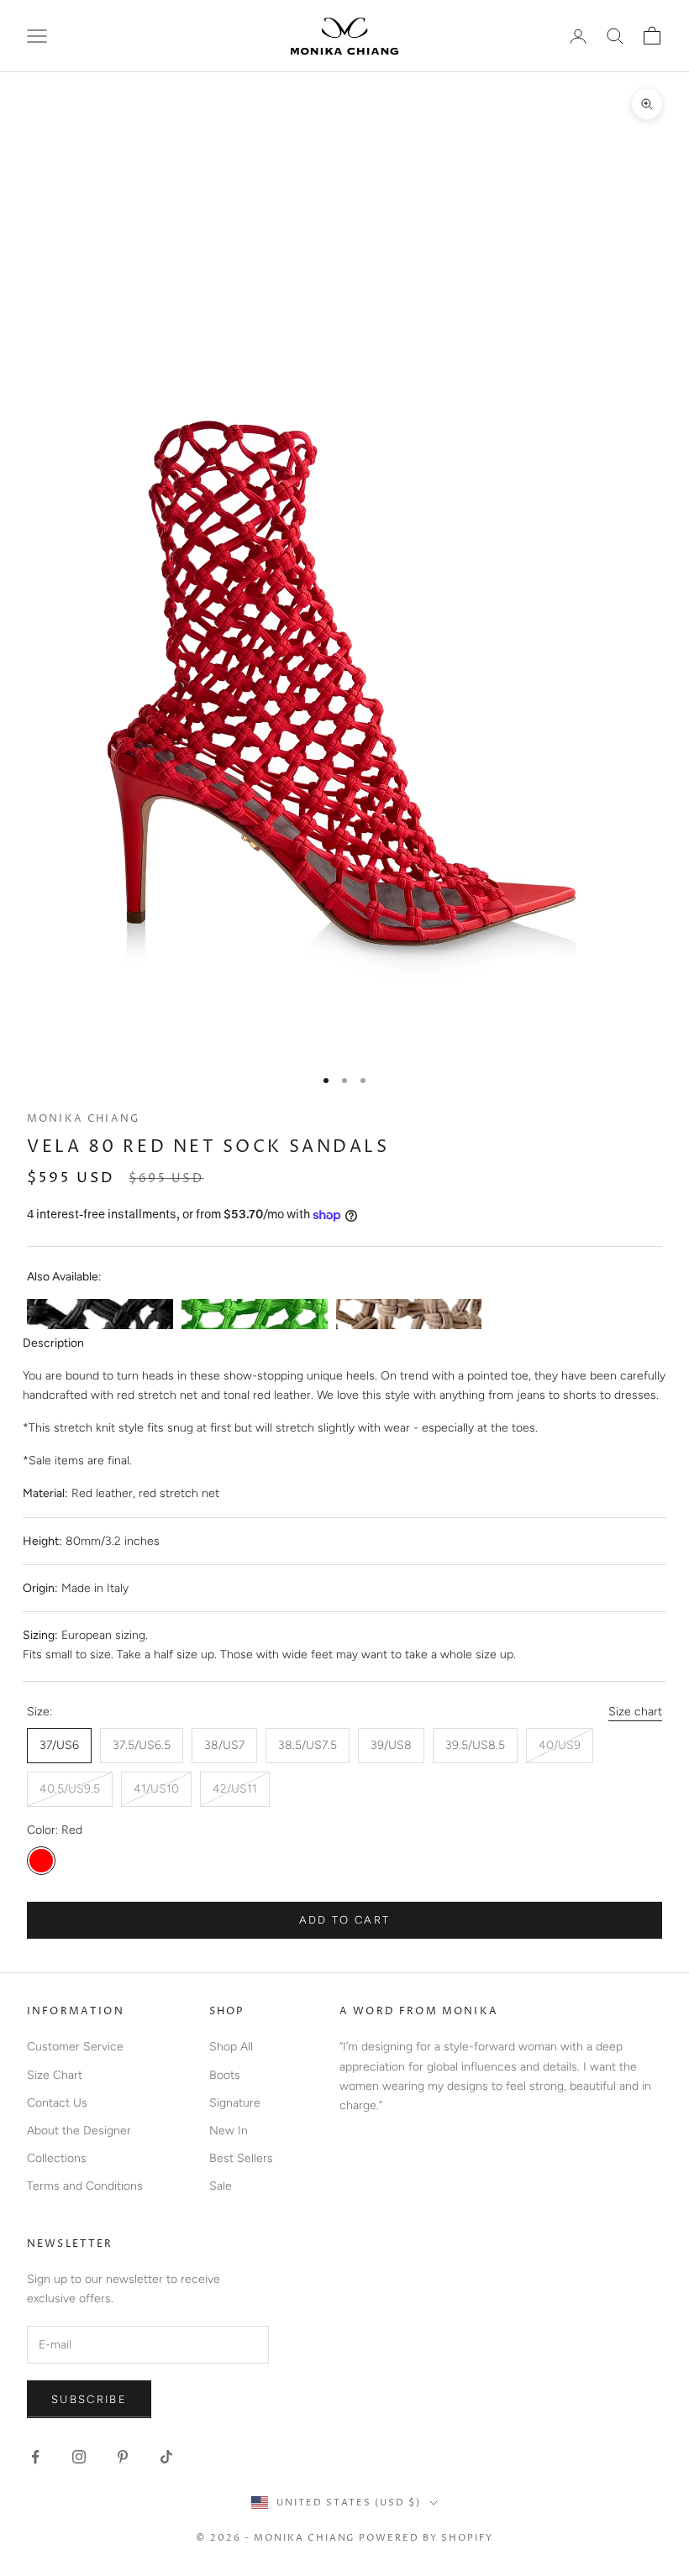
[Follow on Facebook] (35, 2457)
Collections (57, 2158)
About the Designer (79, 2131)
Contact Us (57, 2103)
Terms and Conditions (85, 2186)
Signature (235, 2103)
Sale (221, 2186)
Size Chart (55, 2075)
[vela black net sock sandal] (100, 1314)
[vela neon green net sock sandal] (255, 1314)
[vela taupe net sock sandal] (409, 1314)
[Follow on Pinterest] (123, 2457)
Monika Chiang (83, 1119)
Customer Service (75, 2047)
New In (229, 2131)
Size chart (635, 1712)
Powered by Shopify (426, 2538)
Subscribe (89, 2399)
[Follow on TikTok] (166, 2457)
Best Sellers (241, 2158)
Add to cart (345, 1920)
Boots (225, 2075)
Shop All (231, 2047)
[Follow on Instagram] (79, 2457)
